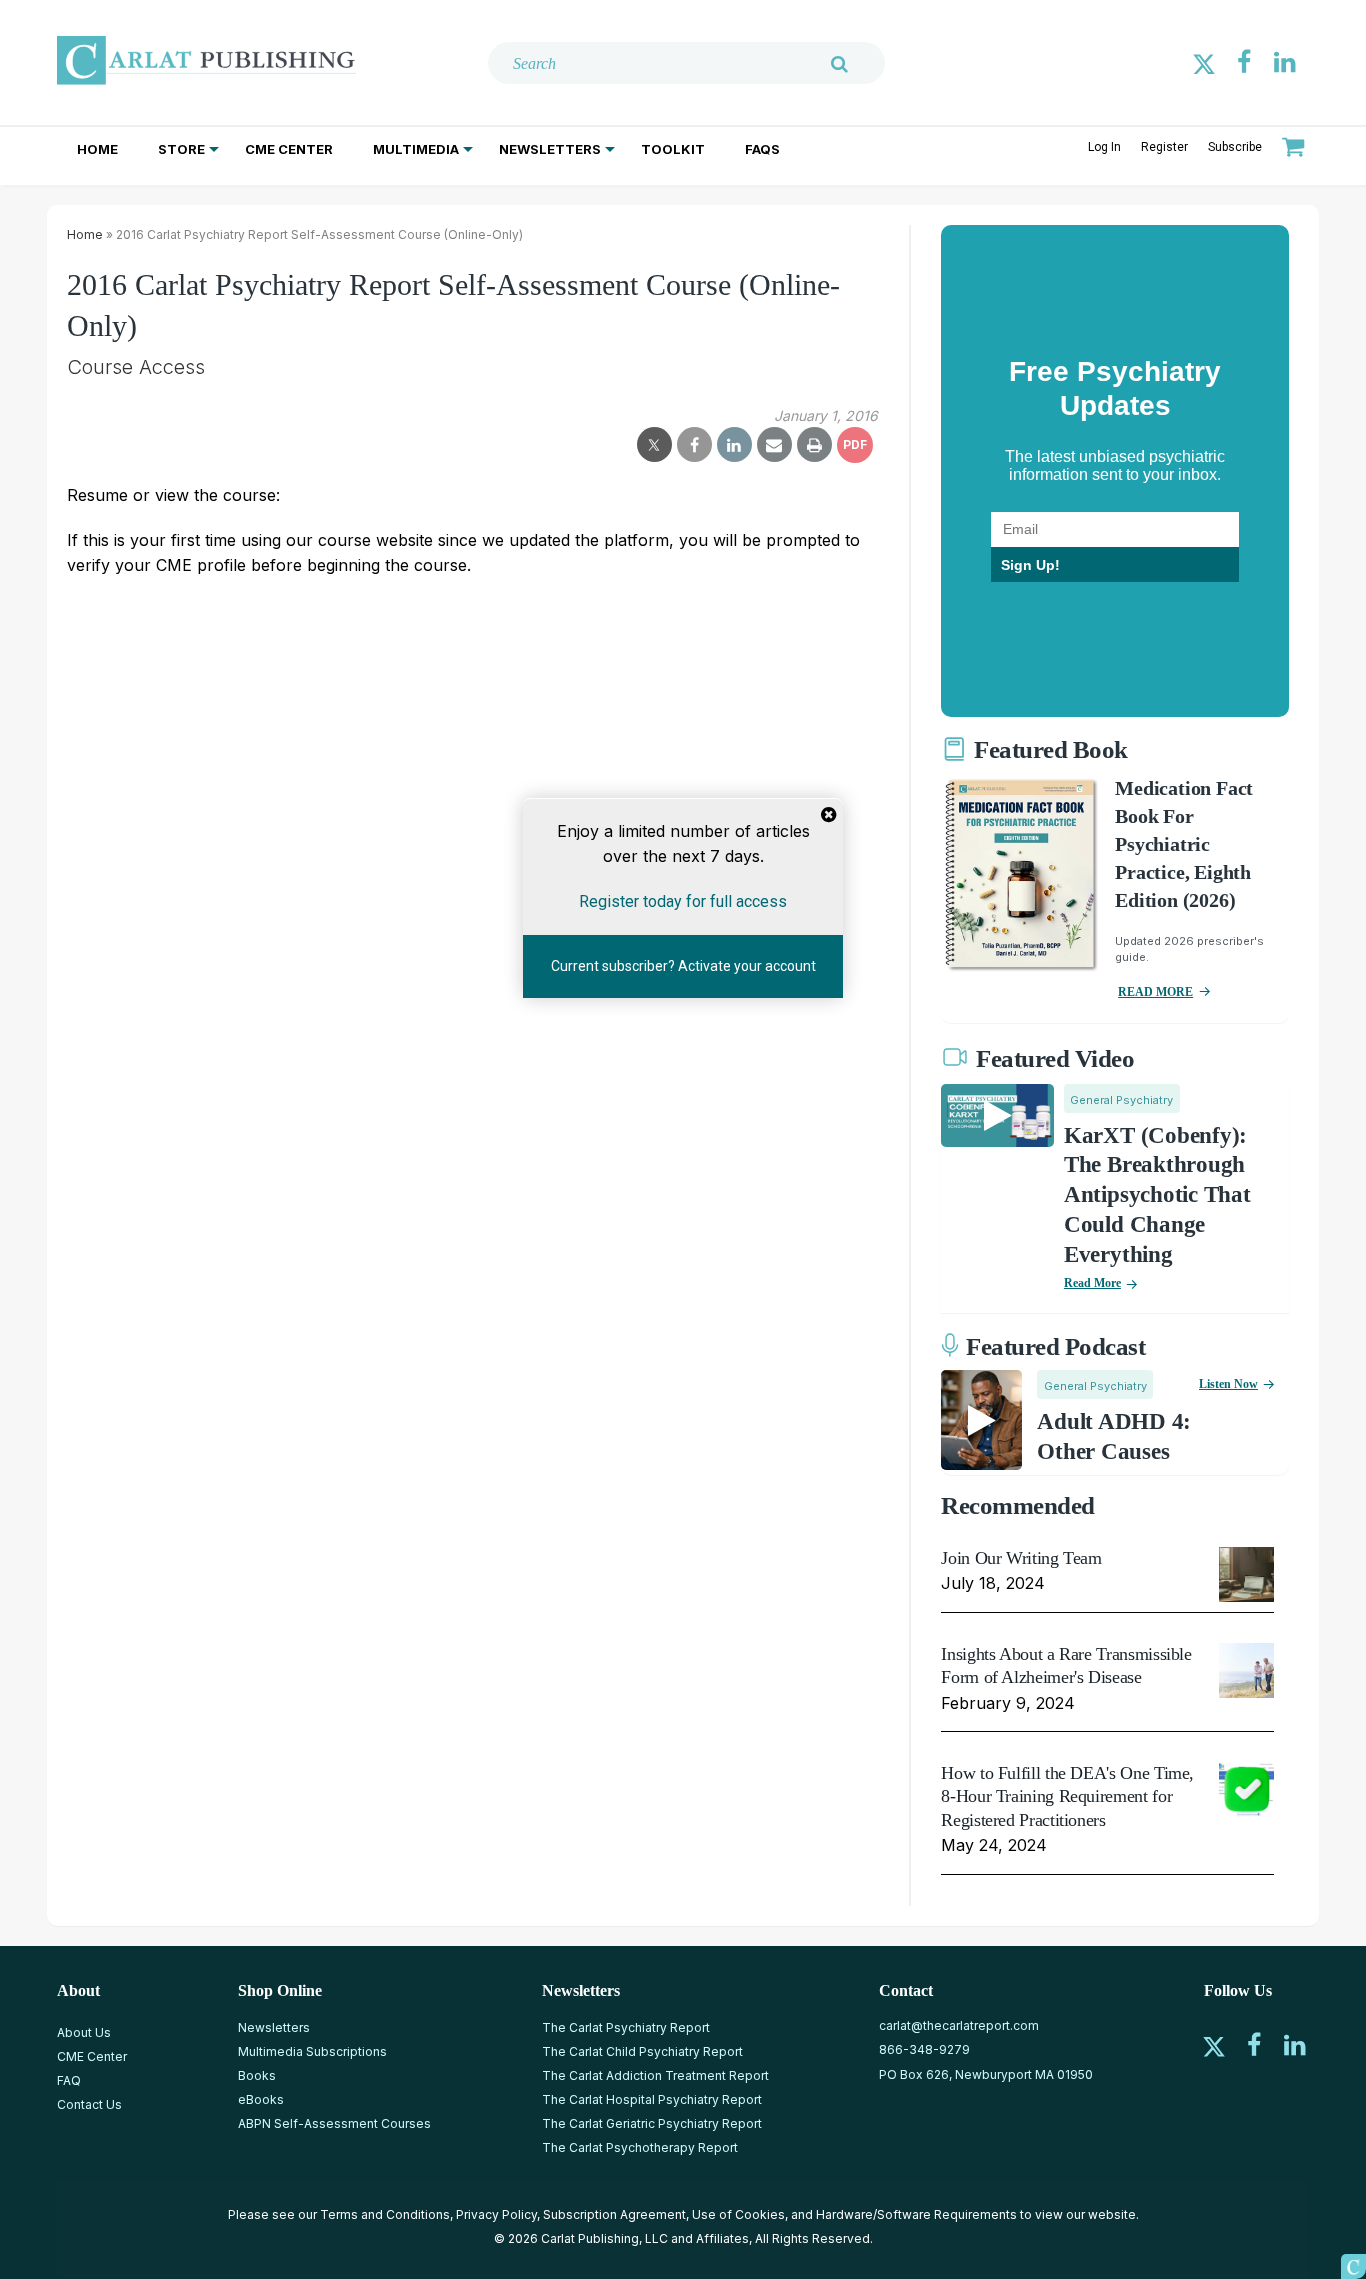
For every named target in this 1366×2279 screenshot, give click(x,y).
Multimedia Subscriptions (312, 2051)
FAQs (762, 149)
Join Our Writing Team (1021, 1558)
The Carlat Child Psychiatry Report (642, 2051)
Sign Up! (1030, 565)
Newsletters (550, 149)
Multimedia (416, 149)
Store (181, 149)
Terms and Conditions (385, 2214)
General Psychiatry (1121, 1100)
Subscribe (1235, 147)
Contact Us (89, 2104)
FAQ (69, 2080)
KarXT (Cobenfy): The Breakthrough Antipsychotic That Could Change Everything (1157, 1195)
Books (257, 2075)
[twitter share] (654, 445)
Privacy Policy (496, 2214)
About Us (84, 2032)
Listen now (1228, 1384)
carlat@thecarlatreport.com (959, 2025)
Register (1164, 147)
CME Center (289, 149)
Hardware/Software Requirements (916, 2214)
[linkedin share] (734, 445)
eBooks (261, 2099)
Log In (1104, 147)
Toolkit (673, 149)
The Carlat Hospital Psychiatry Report (652, 2099)
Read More (1092, 1283)
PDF (855, 444)
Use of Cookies (738, 2214)
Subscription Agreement (614, 2214)
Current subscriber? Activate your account (683, 966)
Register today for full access (683, 900)
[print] (814, 445)
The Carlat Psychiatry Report (626, 2027)
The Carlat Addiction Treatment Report (655, 2075)
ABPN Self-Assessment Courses (334, 2123)
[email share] (774, 445)
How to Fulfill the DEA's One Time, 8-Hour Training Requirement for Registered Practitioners (1067, 1796)
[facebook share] (694, 445)
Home (97, 149)
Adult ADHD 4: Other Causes (1114, 1436)
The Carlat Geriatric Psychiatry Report (652, 2123)
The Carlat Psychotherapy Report (640, 2147)
